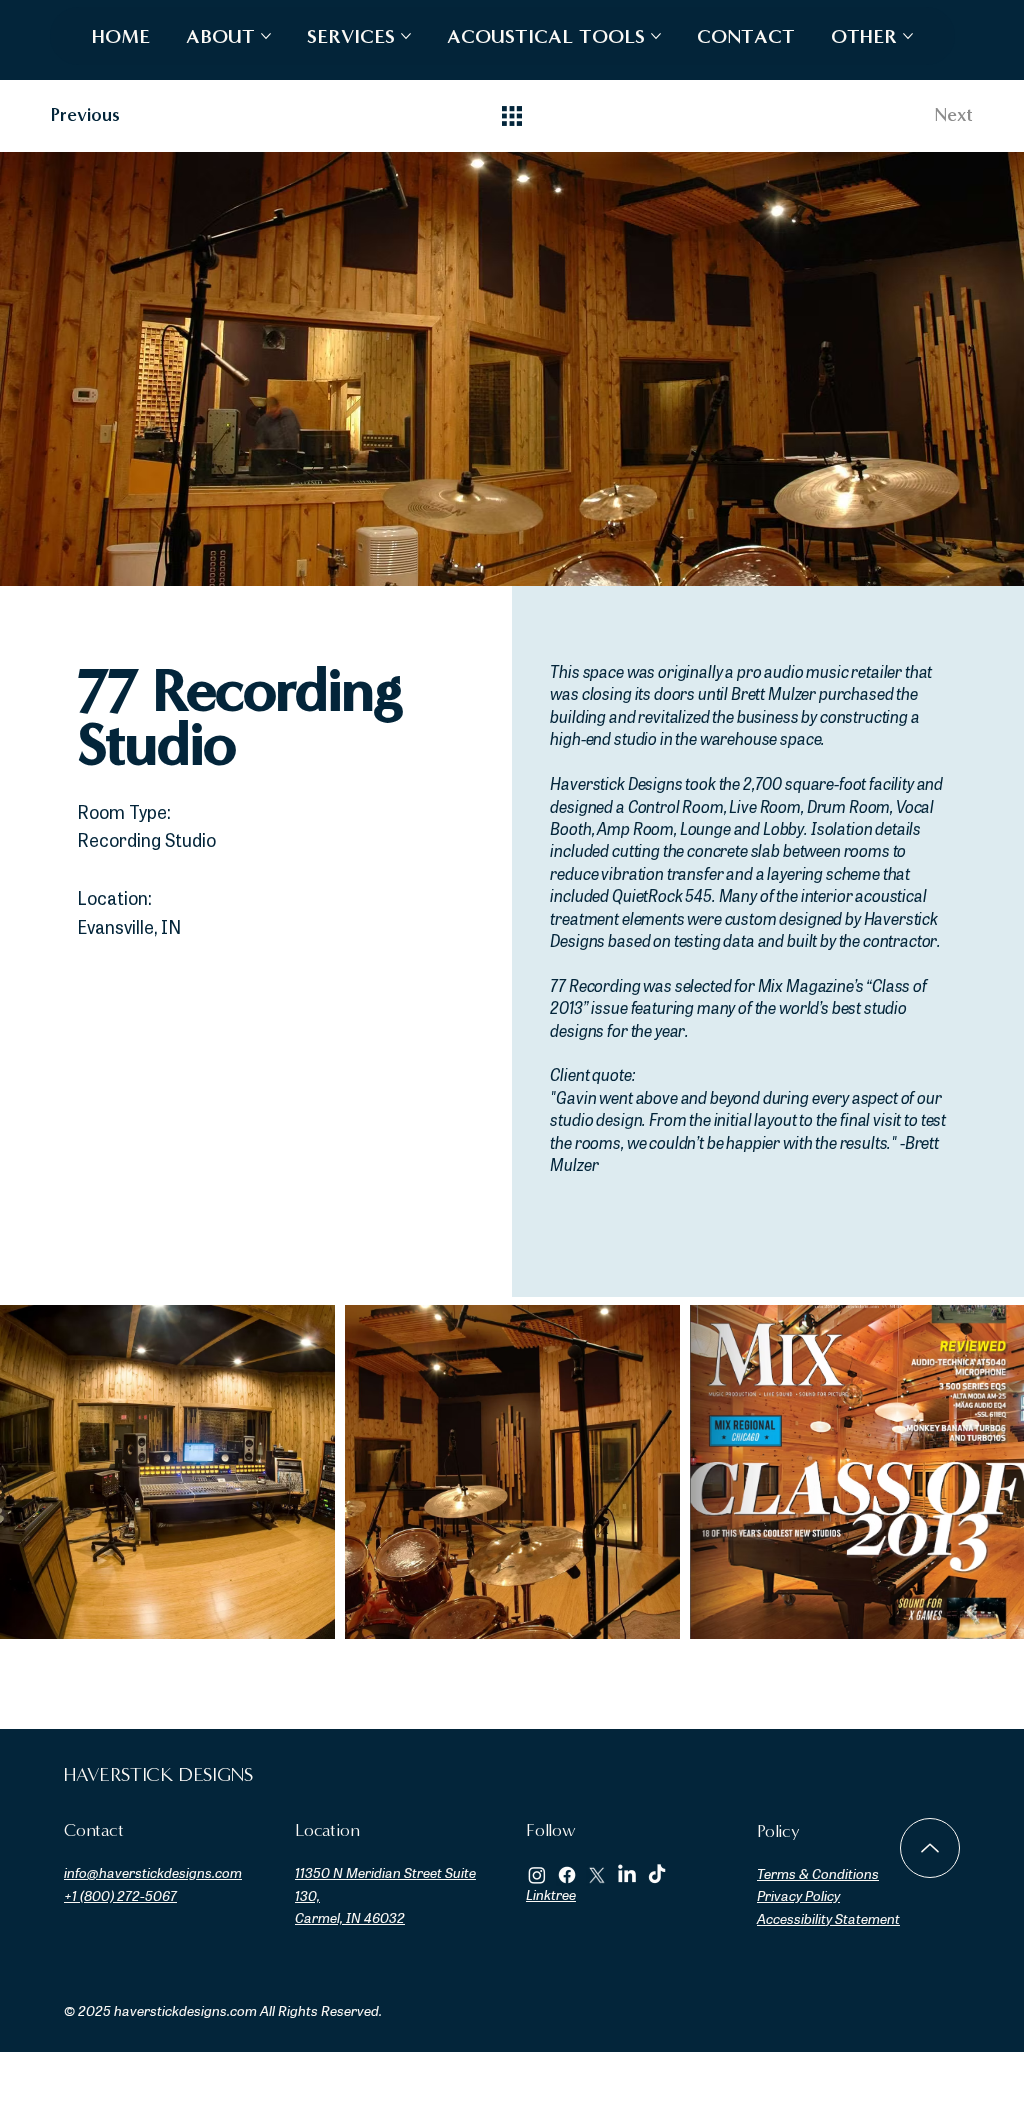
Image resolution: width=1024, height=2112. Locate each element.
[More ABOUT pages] (266, 36)
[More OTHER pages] (908, 36)
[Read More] (930, 1848)
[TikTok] (657, 1875)
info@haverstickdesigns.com (153, 1874)
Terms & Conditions (818, 1875)
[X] (597, 1875)
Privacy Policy (798, 1897)
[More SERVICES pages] (406, 36)
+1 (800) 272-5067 (120, 1897)
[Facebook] (567, 1875)
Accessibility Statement (828, 1920)
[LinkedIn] (627, 1875)
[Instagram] (537, 1875)
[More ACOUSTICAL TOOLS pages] (656, 36)
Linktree (551, 1896)
